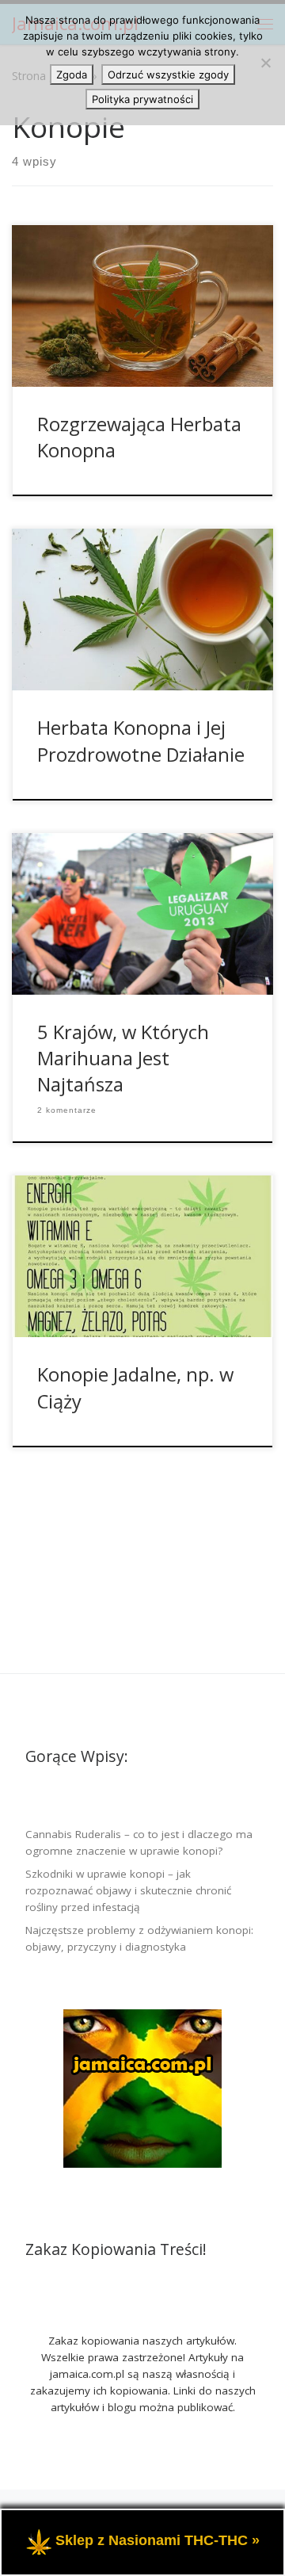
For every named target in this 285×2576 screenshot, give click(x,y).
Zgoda (72, 75)
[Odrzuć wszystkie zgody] (265, 63)
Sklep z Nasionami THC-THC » (158, 2541)
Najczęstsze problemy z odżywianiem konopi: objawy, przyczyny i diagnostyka (139, 1938)
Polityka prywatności (142, 99)
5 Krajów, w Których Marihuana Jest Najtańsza (123, 1059)
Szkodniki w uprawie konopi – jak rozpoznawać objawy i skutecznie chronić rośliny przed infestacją (128, 1890)
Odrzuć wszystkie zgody (168, 75)
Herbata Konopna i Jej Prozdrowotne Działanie (141, 741)
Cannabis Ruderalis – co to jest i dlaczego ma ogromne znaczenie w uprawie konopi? (139, 1842)
